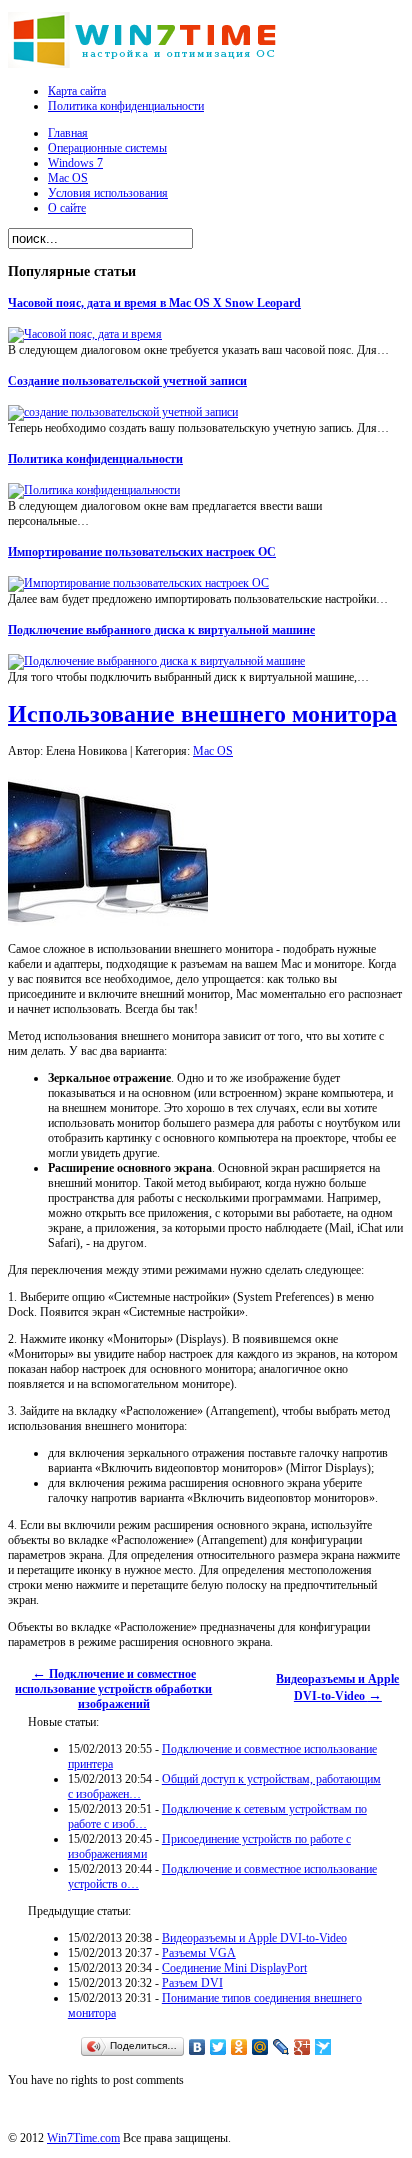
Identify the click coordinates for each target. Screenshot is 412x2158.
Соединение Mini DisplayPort (234, 1968)
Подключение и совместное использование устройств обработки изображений (113, 1689)
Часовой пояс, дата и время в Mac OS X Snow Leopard (154, 303)
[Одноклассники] (239, 2047)
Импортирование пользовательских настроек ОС (142, 552)
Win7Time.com (83, 2138)
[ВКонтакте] (197, 2047)
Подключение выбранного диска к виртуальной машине (161, 630)
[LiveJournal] (281, 2047)
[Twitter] (218, 2047)
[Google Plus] (302, 2047)
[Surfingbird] (323, 2047)
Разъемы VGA (199, 1953)
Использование (202, 714)
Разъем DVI (192, 1983)
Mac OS (213, 751)
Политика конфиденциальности (95, 459)
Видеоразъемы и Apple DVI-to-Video (254, 1938)
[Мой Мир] (260, 2047)
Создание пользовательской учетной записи (127, 381)
